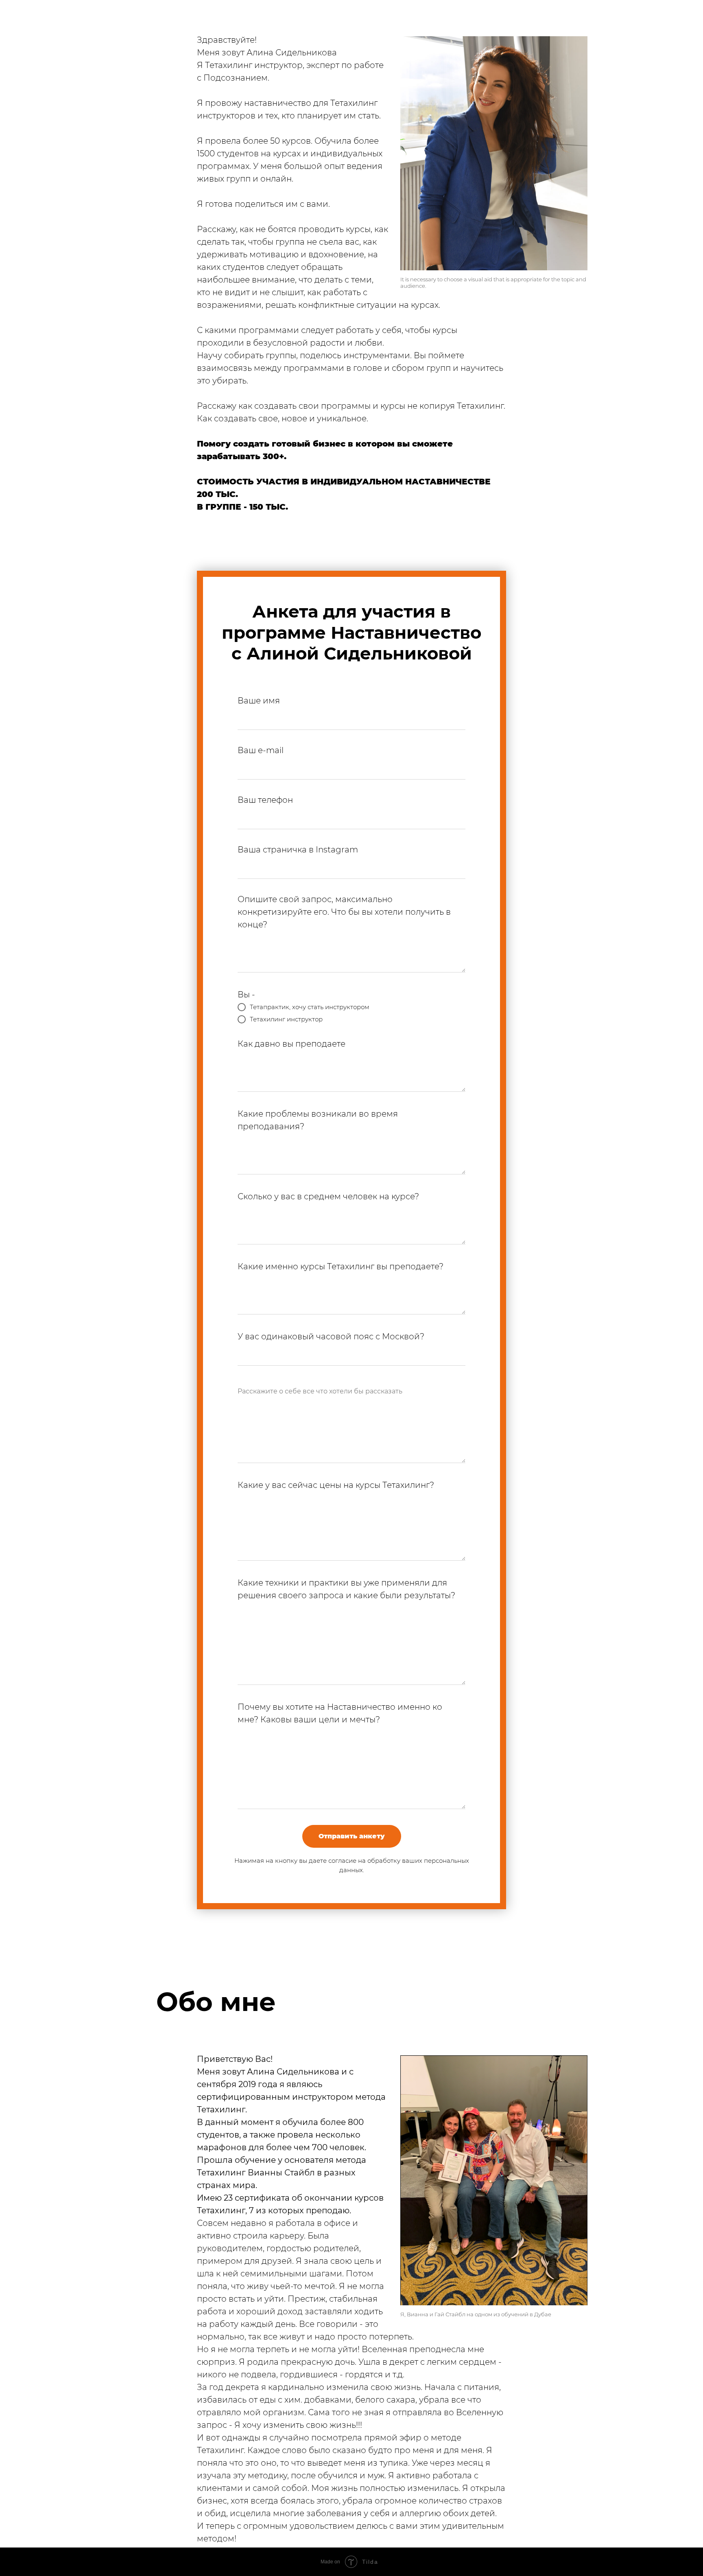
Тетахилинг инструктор (286, 1019)
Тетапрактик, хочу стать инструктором (310, 1007)
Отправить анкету (352, 1836)
